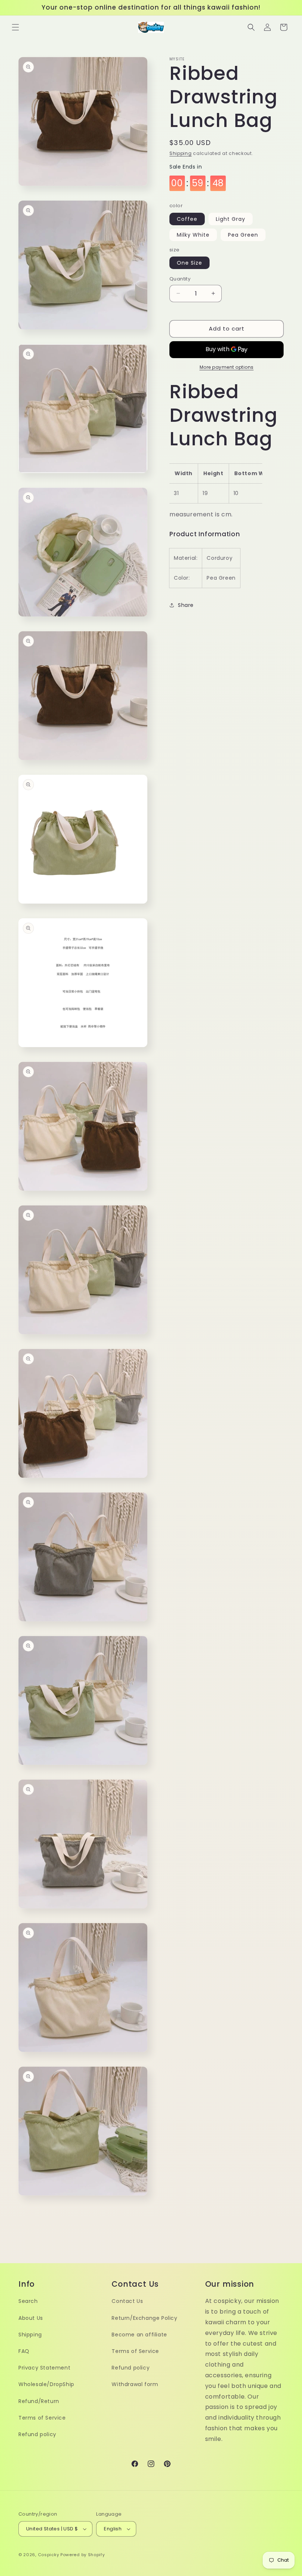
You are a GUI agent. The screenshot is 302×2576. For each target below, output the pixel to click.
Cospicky (49, 2555)
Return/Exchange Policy (144, 2318)
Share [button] (186, 605)
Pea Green (243, 235)
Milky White (193, 235)
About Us (31, 2318)
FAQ (24, 2351)
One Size (189, 263)
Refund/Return (39, 2401)
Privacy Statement (44, 2368)
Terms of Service (42, 2418)
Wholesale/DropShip (46, 2384)
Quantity (180, 279)
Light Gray (231, 219)
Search (28, 2301)
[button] (15, 27)
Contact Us (127, 2301)
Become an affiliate (139, 2335)
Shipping (181, 153)
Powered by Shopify (83, 2555)
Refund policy (37, 2434)
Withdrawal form (135, 2384)
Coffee (187, 219)
